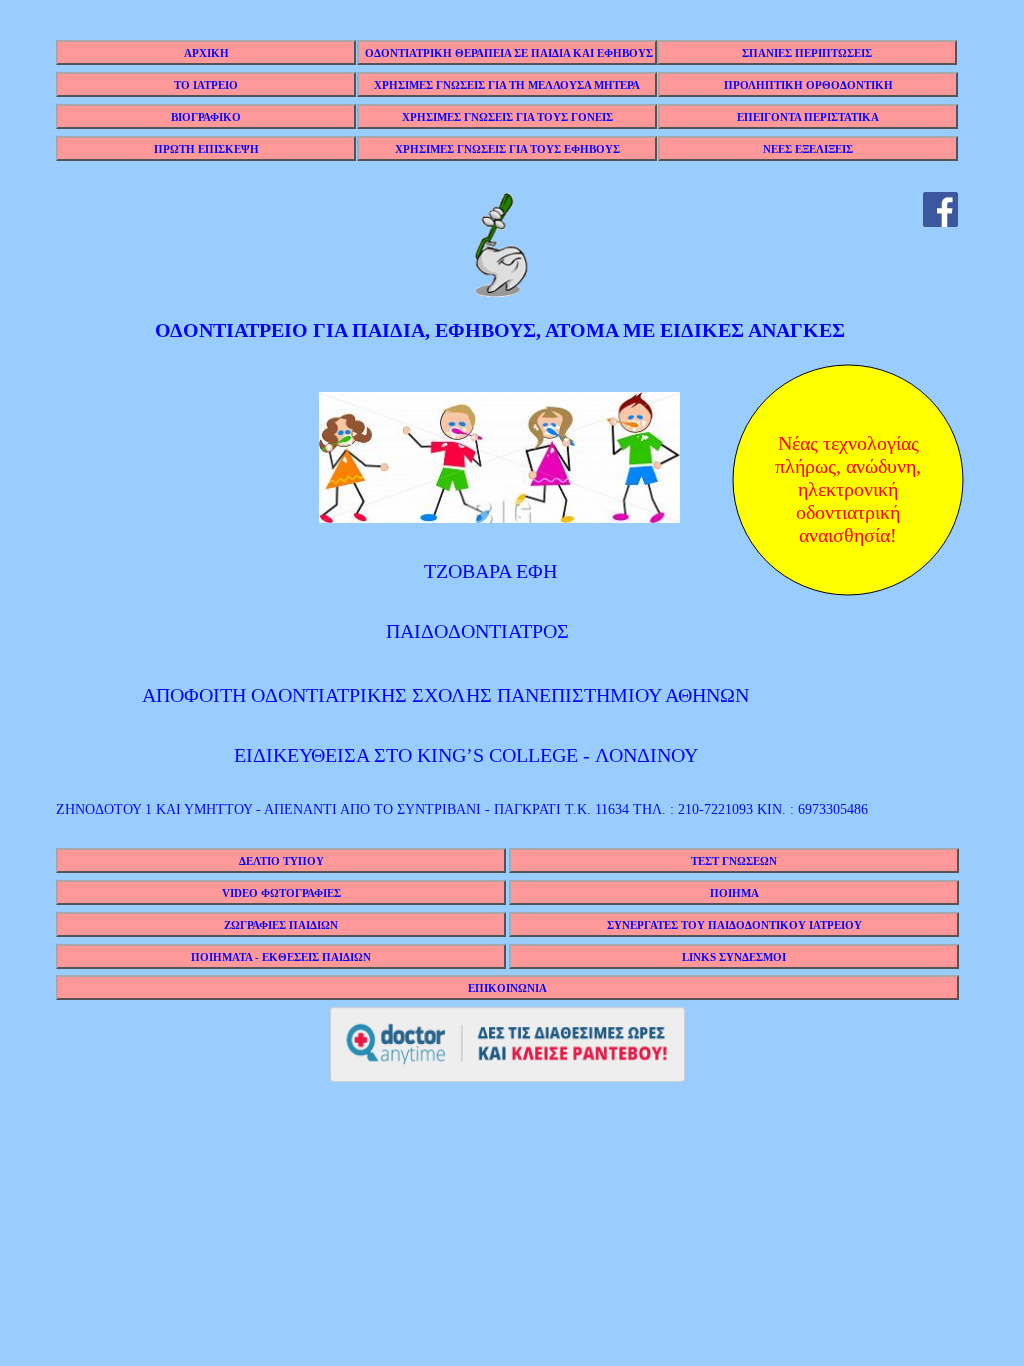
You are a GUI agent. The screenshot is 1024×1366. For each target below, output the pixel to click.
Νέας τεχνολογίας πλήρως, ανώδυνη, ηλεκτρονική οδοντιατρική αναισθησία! (848, 481)
